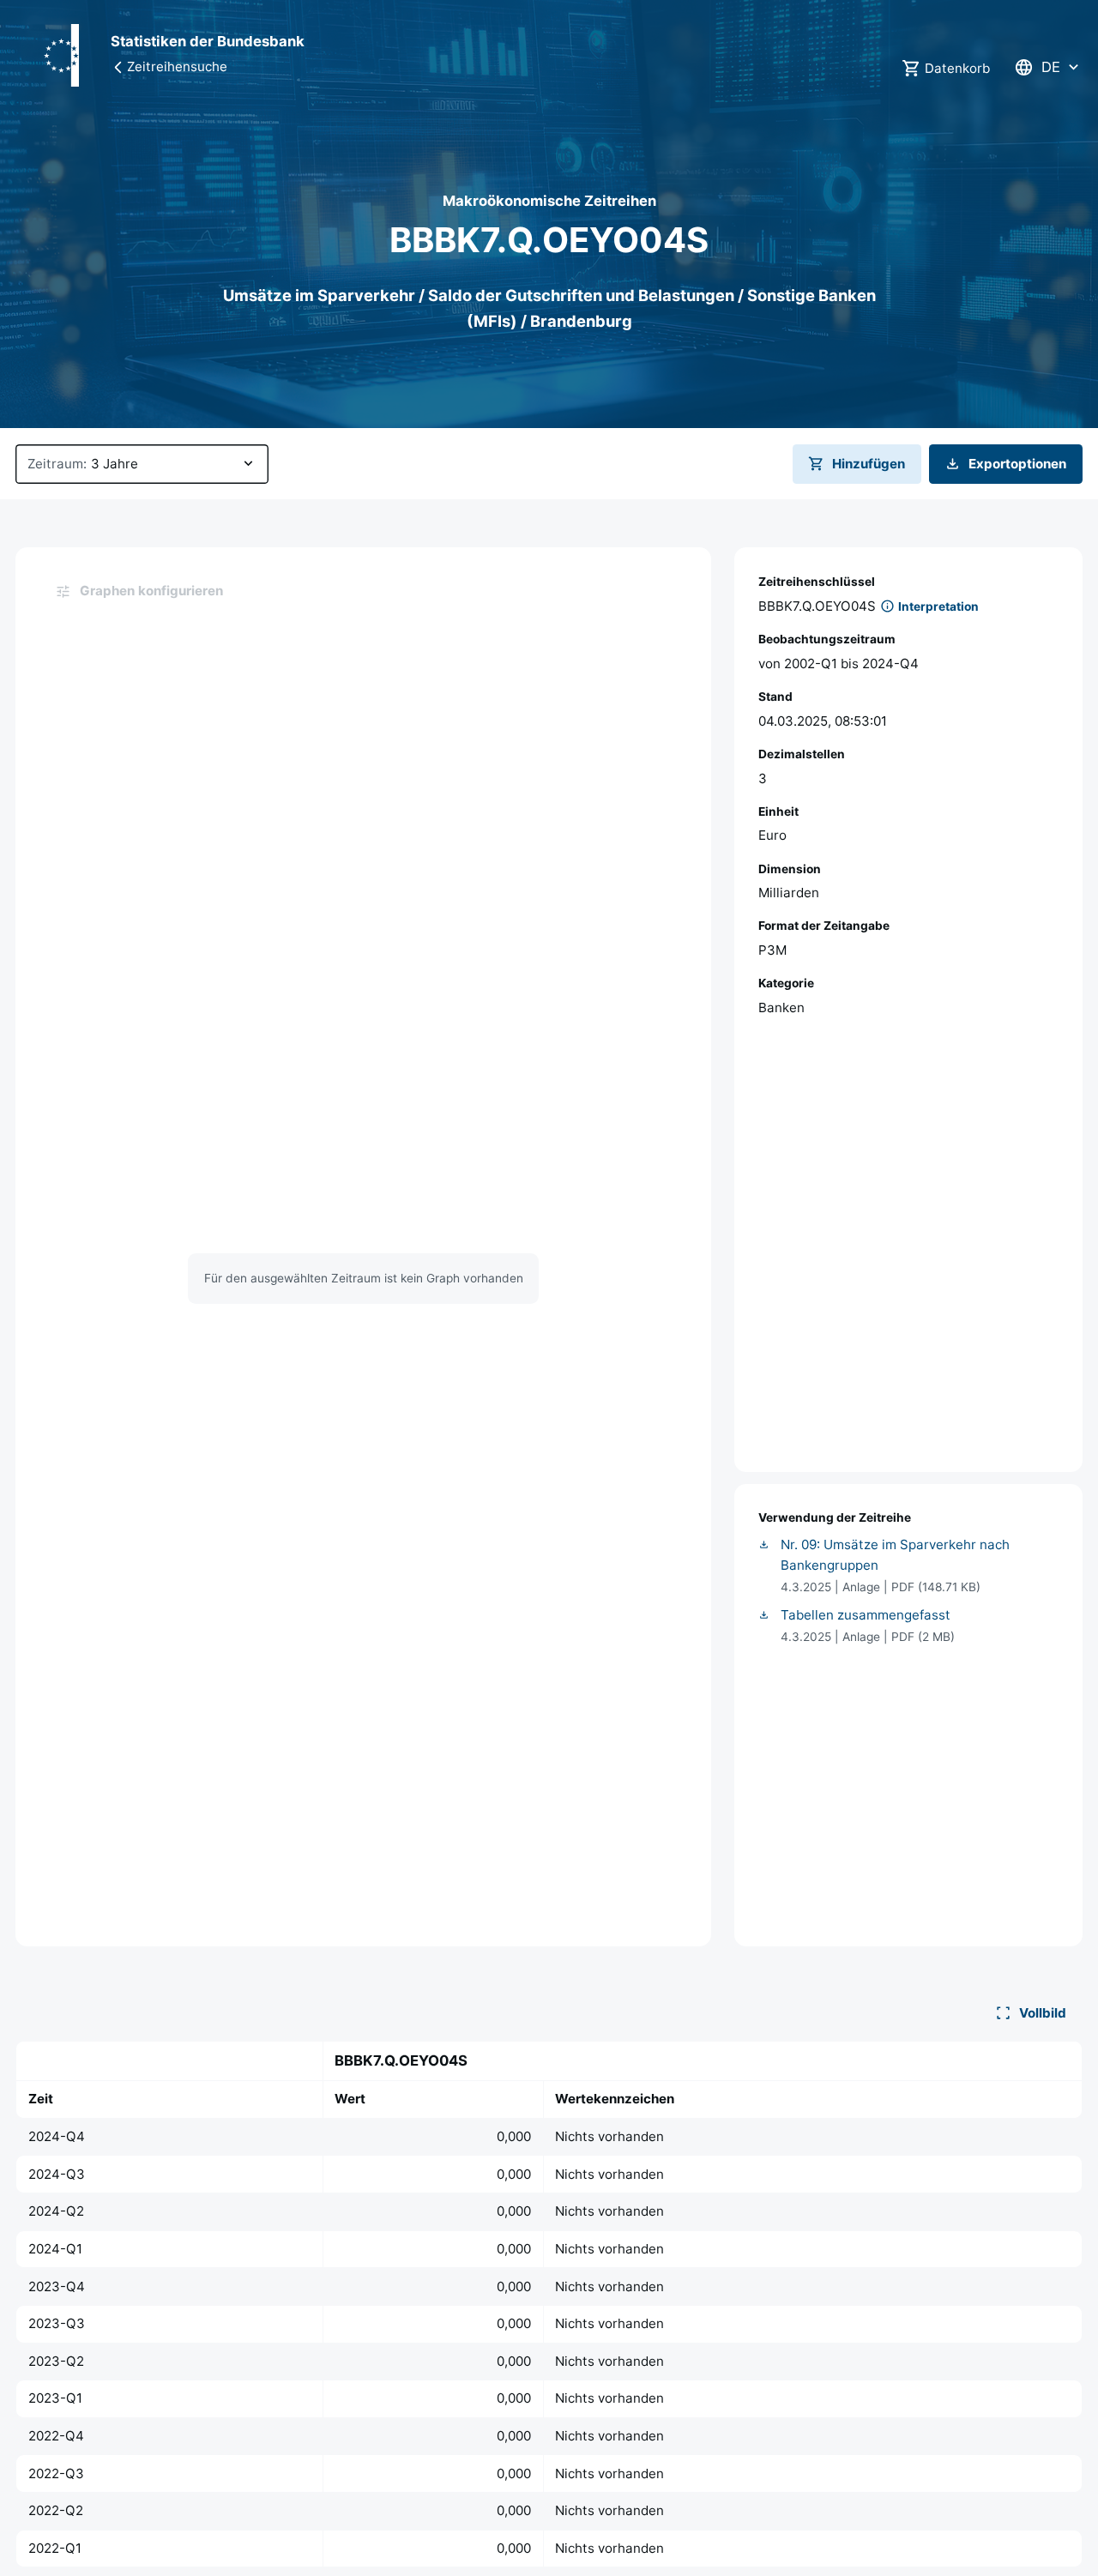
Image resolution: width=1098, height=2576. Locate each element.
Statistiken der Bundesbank (208, 41)
